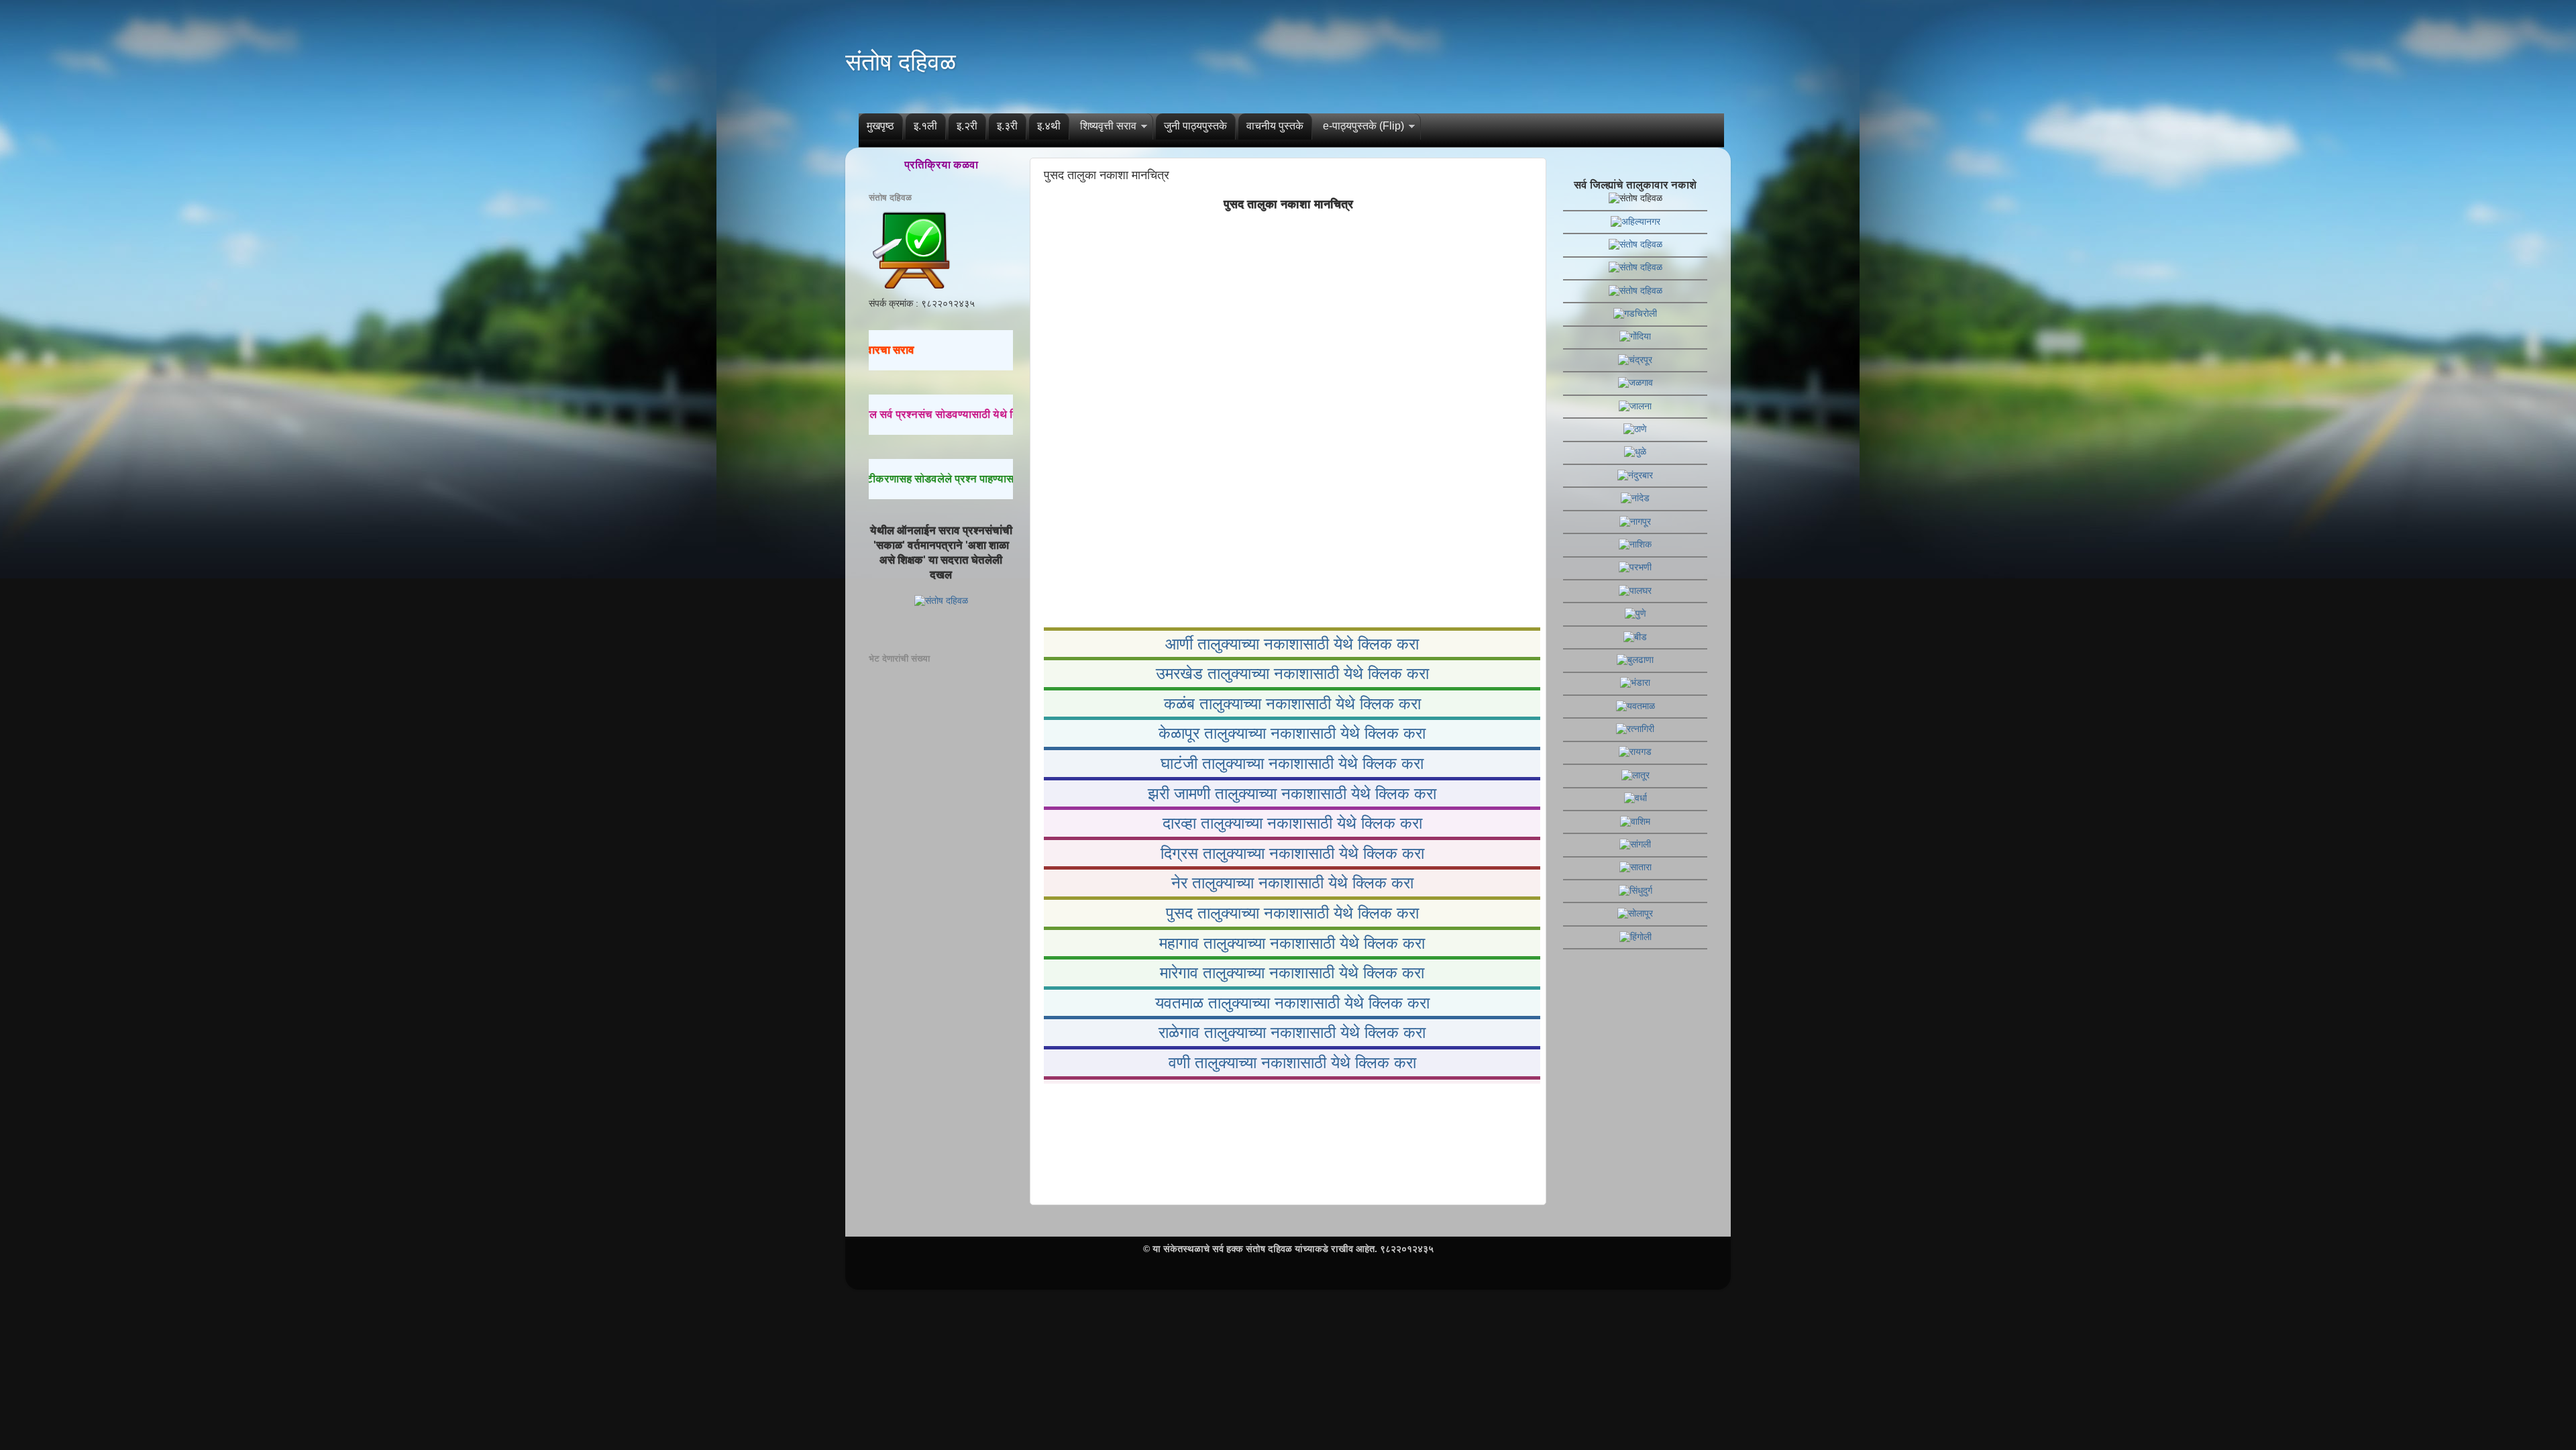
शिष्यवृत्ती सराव (1108, 126)
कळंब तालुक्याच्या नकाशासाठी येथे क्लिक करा (1292, 704)
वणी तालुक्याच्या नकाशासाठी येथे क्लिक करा (1292, 1063)
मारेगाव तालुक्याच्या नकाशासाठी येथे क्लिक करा (1292, 973)
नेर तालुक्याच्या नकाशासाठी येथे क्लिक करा (1292, 883)
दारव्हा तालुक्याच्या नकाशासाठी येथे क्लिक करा (1292, 823)
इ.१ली (925, 126)
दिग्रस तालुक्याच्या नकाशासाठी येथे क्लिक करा (1292, 853)
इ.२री (967, 126)
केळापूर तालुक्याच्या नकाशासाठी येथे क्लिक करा (1292, 733)
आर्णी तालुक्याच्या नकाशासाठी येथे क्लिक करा (1292, 644)
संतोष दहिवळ (901, 62)
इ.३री (1007, 126)
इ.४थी (1049, 126)
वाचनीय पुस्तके (1275, 126)
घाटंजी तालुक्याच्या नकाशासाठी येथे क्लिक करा (1292, 763)
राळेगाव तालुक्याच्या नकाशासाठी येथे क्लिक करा (1292, 1032)
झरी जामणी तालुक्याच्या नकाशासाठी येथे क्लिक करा (1292, 793)
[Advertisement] (1288, 1141)
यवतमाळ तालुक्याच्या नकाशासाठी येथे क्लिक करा (1292, 1003)
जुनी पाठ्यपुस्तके (1195, 126)
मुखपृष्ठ (880, 126)
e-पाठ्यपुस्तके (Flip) (1363, 126)
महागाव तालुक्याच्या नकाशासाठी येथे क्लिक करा (1292, 943)
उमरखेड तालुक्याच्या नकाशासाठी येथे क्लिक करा (1292, 673)
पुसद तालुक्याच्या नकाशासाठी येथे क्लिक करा (1292, 913)
